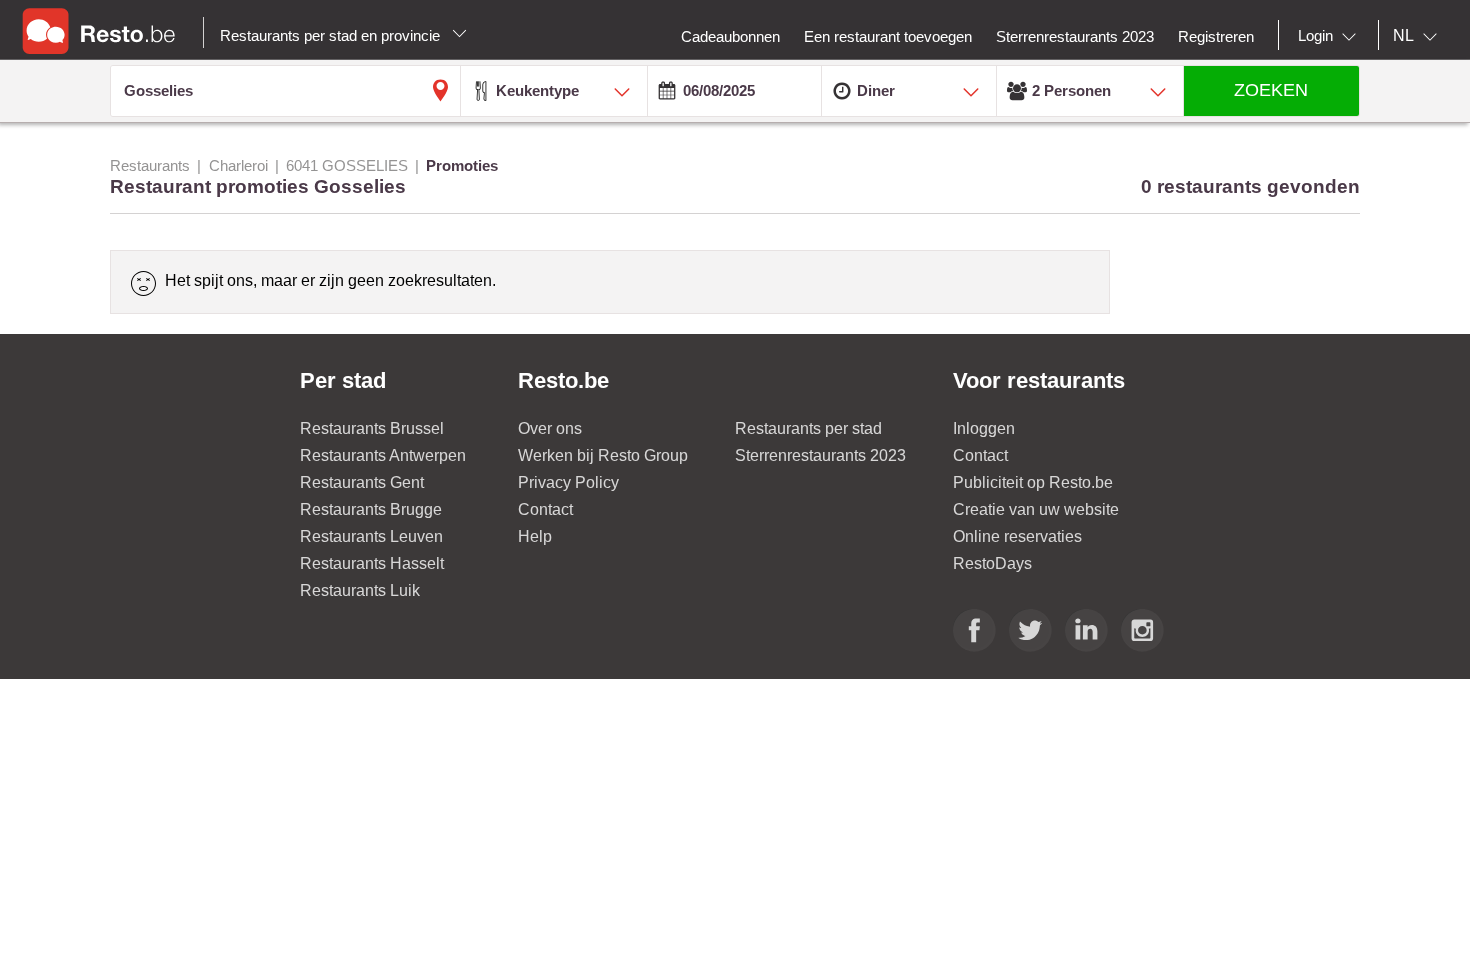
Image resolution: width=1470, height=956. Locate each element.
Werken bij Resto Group (603, 455)
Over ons (550, 428)
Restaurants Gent (362, 482)
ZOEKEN (1271, 90)
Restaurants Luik (360, 590)
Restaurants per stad (808, 428)
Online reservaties (1017, 536)
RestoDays (992, 563)
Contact (545, 509)
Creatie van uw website (1036, 509)
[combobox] (1331, 36)
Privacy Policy (568, 482)
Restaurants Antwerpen (383, 455)
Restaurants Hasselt (372, 563)
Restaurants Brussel (372, 428)
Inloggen (984, 428)
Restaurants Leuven (371, 536)
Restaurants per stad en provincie (332, 35)
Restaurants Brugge (371, 509)
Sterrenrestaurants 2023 (820, 455)
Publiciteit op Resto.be (1033, 482)
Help (535, 536)
